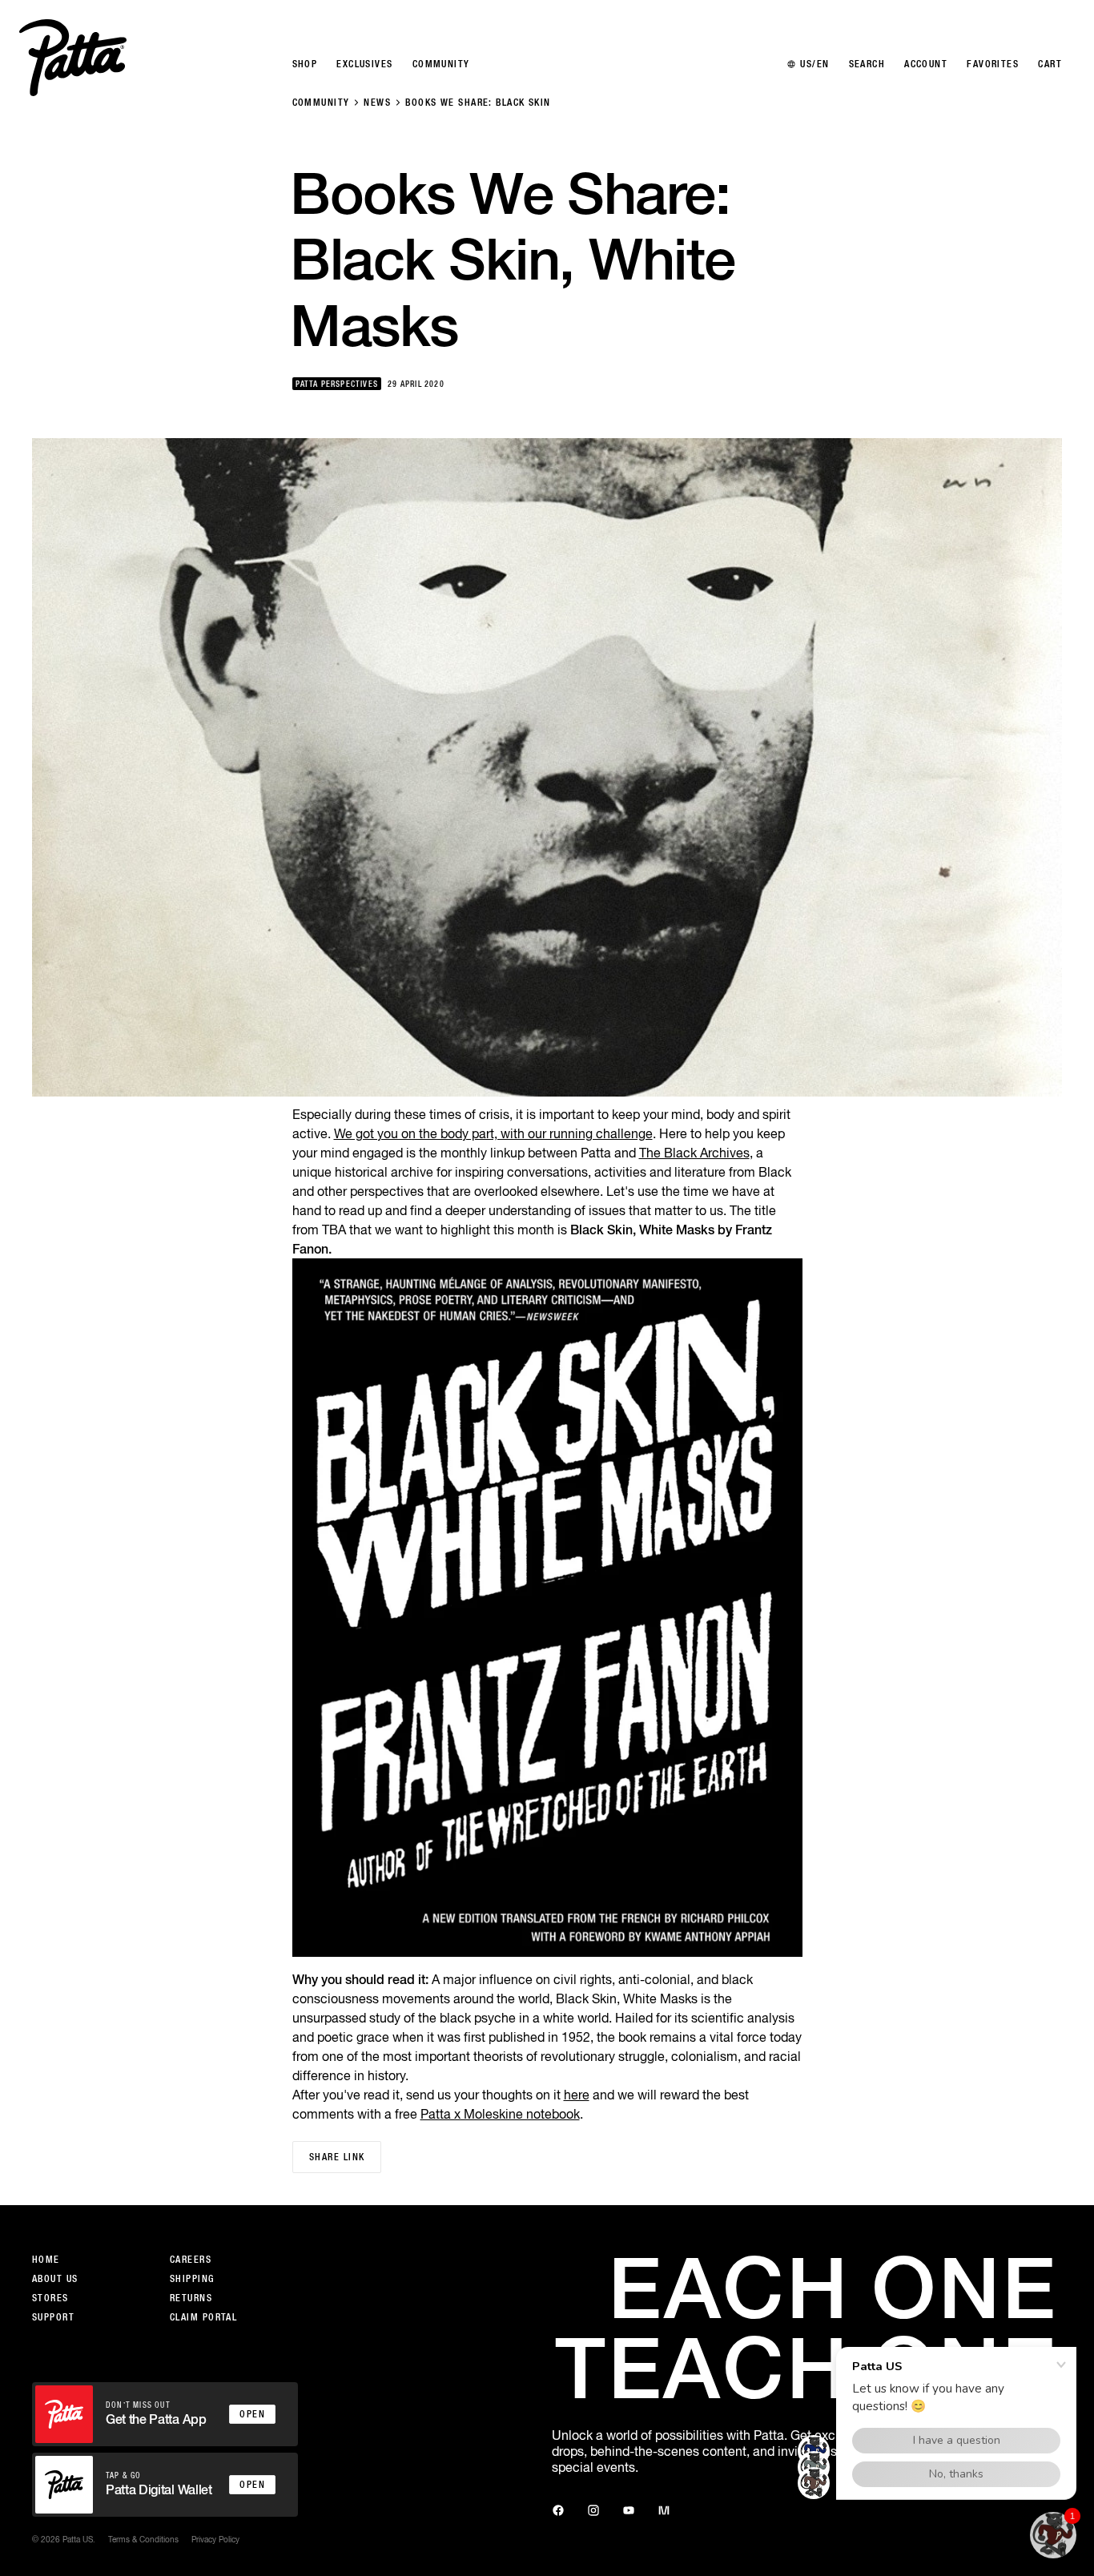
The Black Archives (694, 1153)
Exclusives (364, 64)
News (377, 103)
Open (252, 2414)
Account (926, 64)
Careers (191, 2260)
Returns (191, 2298)
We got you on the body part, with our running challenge (493, 1133)
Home (46, 2260)
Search (867, 64)
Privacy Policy (215, 2539)
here (577, 2095)
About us (55, 2279)
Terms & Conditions (143, 2539)
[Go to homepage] (73, 58)
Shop (305, 64)
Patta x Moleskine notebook (500, 2114)
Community (321, 103)
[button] (1053, 2535)
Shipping (192, 2279)
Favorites (993, 64)
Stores (50, 2298)
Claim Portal (203, 2317)
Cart (1050, 64)
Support (53, 2317)
